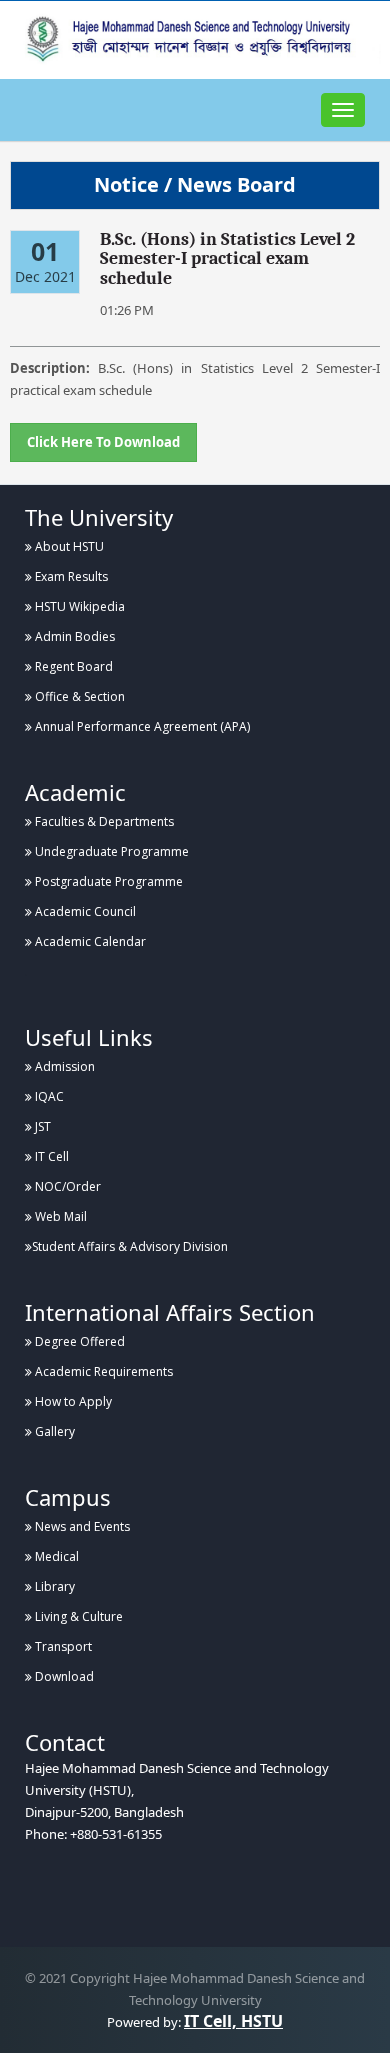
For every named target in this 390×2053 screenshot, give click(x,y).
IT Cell (50, 1156)
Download (63, 1676)
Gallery (53, 1431)
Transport (62, 1646)
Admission (63, 1066)
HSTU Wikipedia (78, 606)
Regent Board (72, 666)
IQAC (48, 1096)
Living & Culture (77, 1616)
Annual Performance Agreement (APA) (141, 726)
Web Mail (59, 1216)
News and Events (81, 1526)
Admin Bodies (73, 636)
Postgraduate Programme (107, 881)
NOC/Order (66, 1186)
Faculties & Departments (103, 821)
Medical (55, 1556)
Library (53, 1586)
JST (41, 1126)
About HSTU (68, 546)
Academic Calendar (89, 941)
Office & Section (78, 696)
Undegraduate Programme (110, 851)
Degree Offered (78, 1341)
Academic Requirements (102, 1371)
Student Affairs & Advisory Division (130, 1246)
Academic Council (84, 911)
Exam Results (70, 576)
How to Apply (72, 1401)
